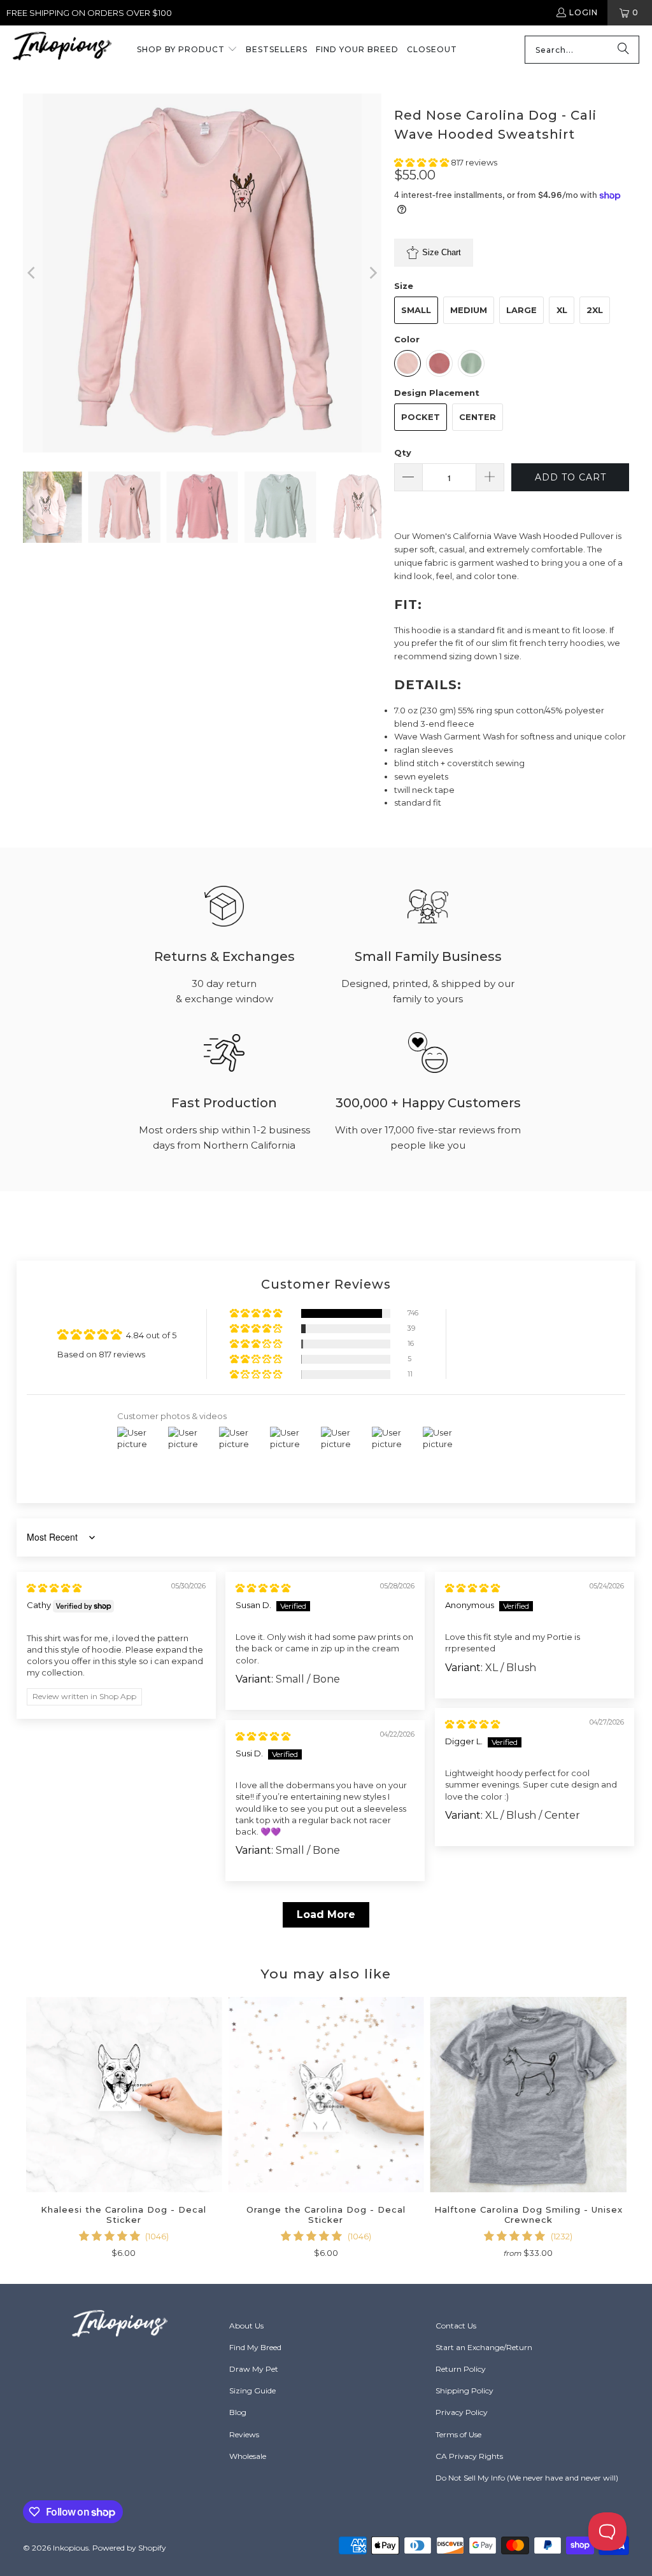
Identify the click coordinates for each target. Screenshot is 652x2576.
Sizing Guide (252, 2390)
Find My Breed (255, 2347)
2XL (595, 310)
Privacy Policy (462, 2412)
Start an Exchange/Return (484, 2347)
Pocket (421, 417)
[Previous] (32, 273)
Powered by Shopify (129, 2548)
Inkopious (71, 2548)
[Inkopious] (62, 50)
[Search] (623, 50)
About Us (246, 2326)
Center (478, 417)
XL (562, 310)
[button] (187, 50)
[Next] (372, 273)
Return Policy (461, 2369)
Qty (403, 452)
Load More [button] (326, 1914)
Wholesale (248, 2456)
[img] (54, 1588)
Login (584, 12)
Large (521, 310)
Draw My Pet (254, 2369)
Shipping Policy (464, 2390)
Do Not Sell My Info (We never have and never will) (527, 2478)
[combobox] (582, 50)
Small (416, 310)
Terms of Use (458, 2434)
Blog (238, 2412)
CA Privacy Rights (469, 2456)
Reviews (244, 2434)
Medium (469, 310)
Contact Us (456, 2326)
